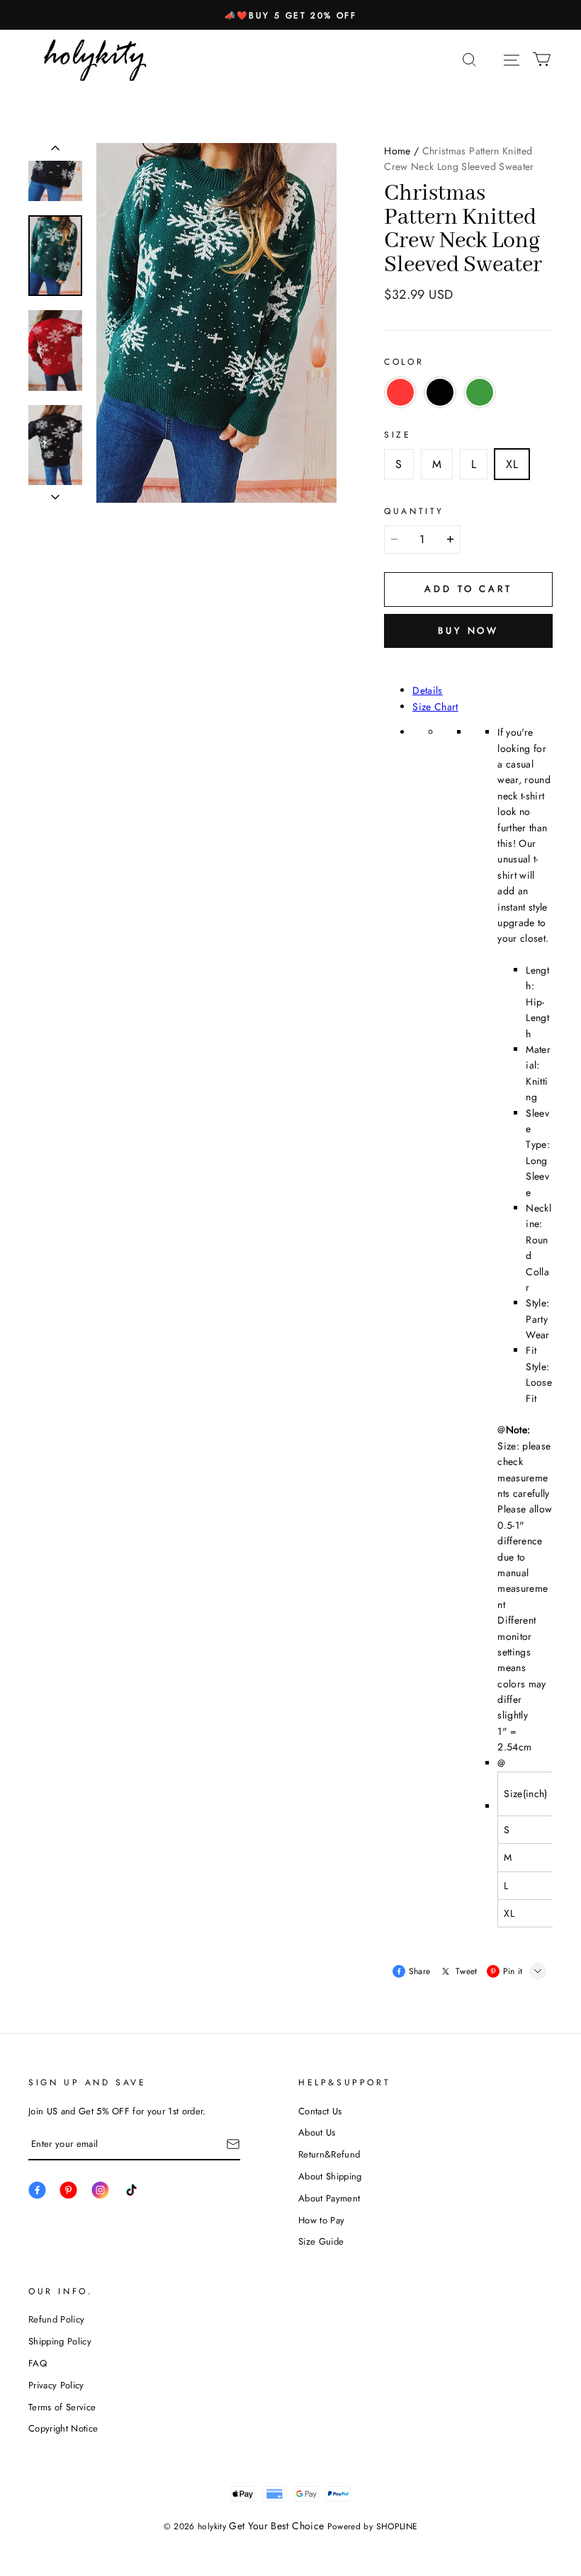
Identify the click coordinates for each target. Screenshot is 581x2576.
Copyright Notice (63, 2428)
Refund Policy (56, 2319)
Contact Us (320, 2111)
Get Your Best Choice (276, 2526)
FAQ (38, 2363)
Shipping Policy (60, 2341)
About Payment (329, 2198)
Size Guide (321, 2241)
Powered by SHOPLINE (373, 2526)
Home (397, 151)
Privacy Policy (56, 2385)
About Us (317, 2132)
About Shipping (330, 2176)
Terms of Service (62, 2407)
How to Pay (321, 2220)
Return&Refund (329, 2154)
